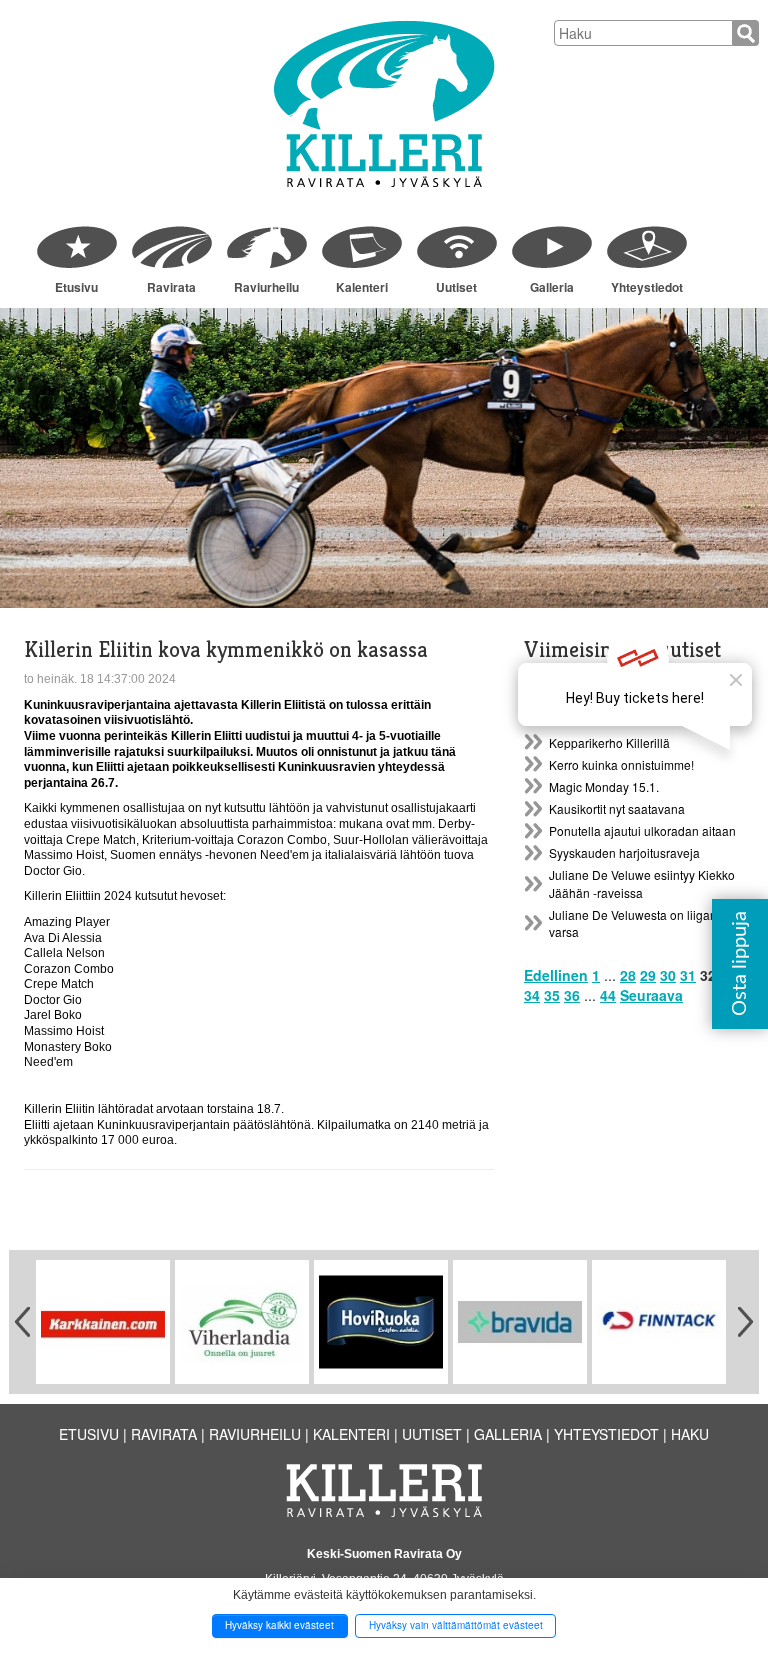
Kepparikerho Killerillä (609, 742)
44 (608, 995)
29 (648, 975)
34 (532, 995)
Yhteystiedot (647, 287)
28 (628, 975)
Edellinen (556, 975)
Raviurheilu (266, 287)
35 (552, 995)
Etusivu (76, 287)
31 (688, 975)
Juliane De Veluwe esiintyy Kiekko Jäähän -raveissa (642, 883)
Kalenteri (362, 287)
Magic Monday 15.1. (604, 786)
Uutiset (456, 287)
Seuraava (651, 995)
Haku (690, 1434)
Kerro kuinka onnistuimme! (621, 764)
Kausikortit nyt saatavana (617, 808)
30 (668, 975)
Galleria (552, 287)
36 (572, 995)
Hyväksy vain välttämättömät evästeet (456, 1625)
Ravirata (171, 287)
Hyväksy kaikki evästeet (279, 1625)
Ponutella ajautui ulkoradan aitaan (642, 830)
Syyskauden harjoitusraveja (624, 852)
